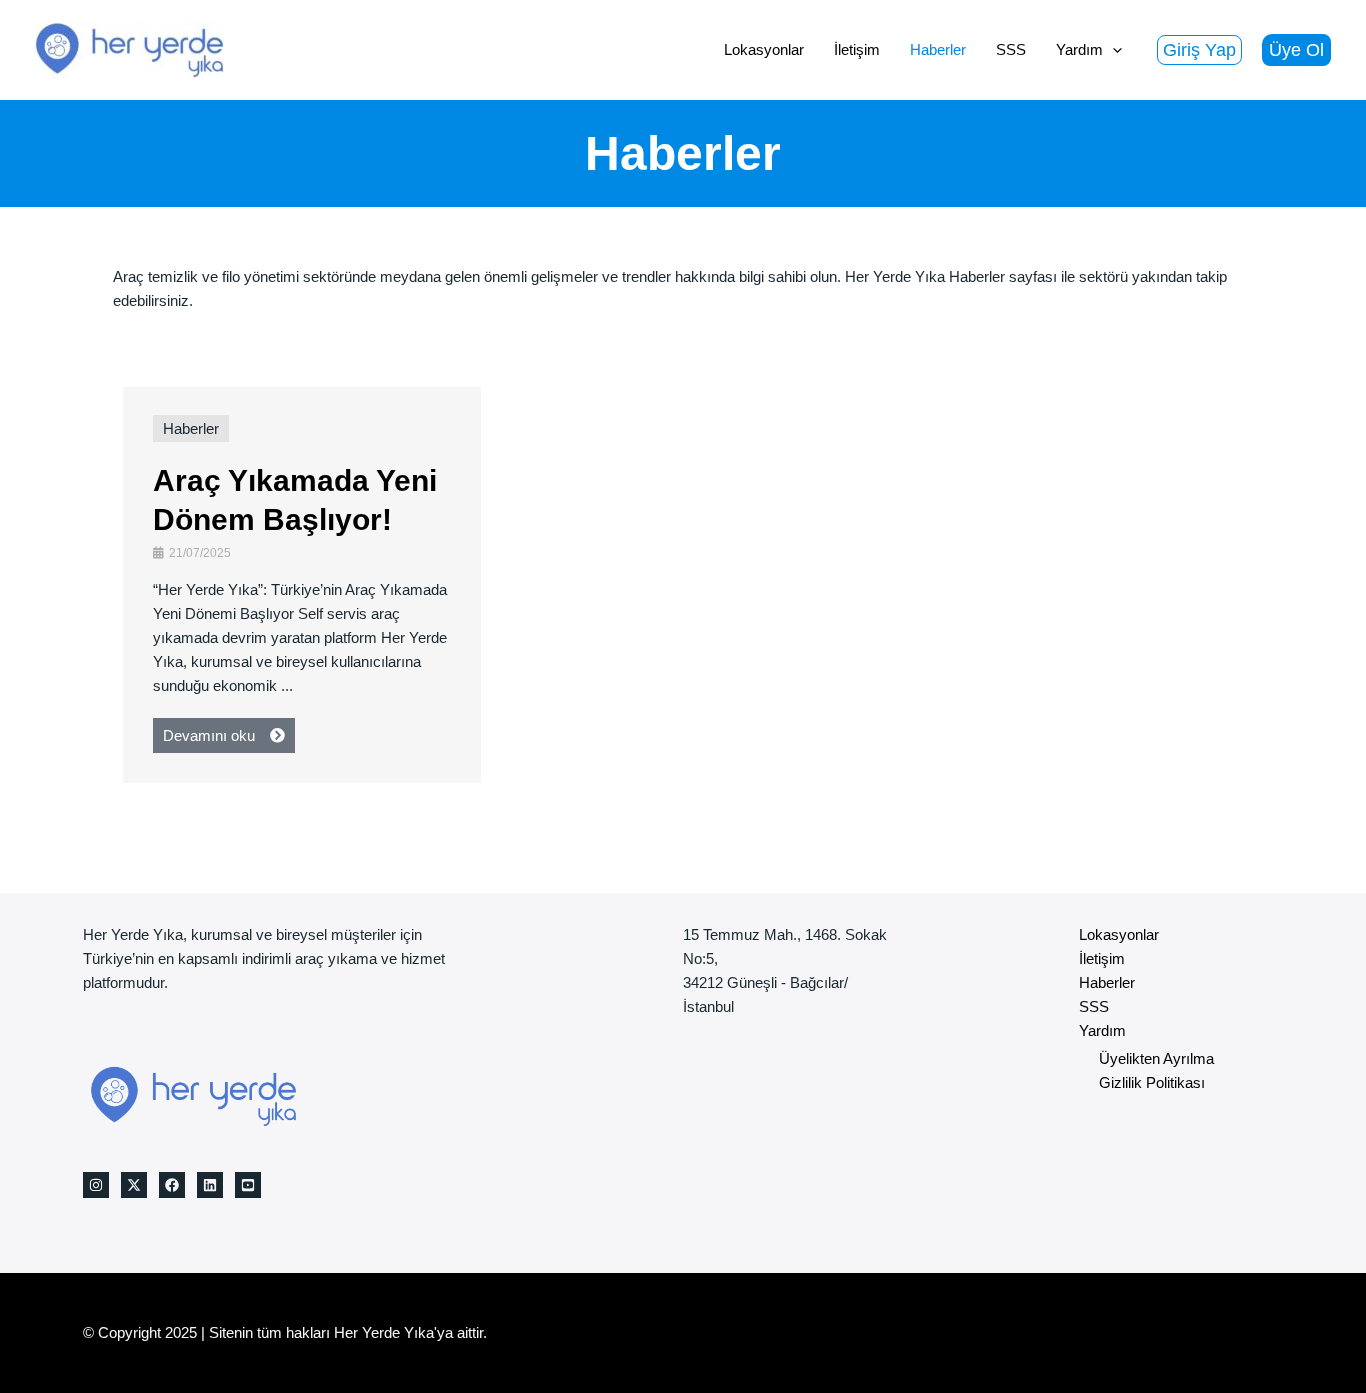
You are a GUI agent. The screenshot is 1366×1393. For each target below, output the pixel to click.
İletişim (1102, 958)
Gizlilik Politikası (1152, 1082)
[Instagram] (96, 1185)
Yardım (1102, 1030)
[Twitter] (134, 1185)
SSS (1094, 1006)
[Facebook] (172, 1185)
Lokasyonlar (1119, 934)
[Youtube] (248, 1185)
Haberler (191, 428)
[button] (1199, 50)
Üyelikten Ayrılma (1156, 1058)
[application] (1112, 49)
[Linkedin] (210, 1185)
